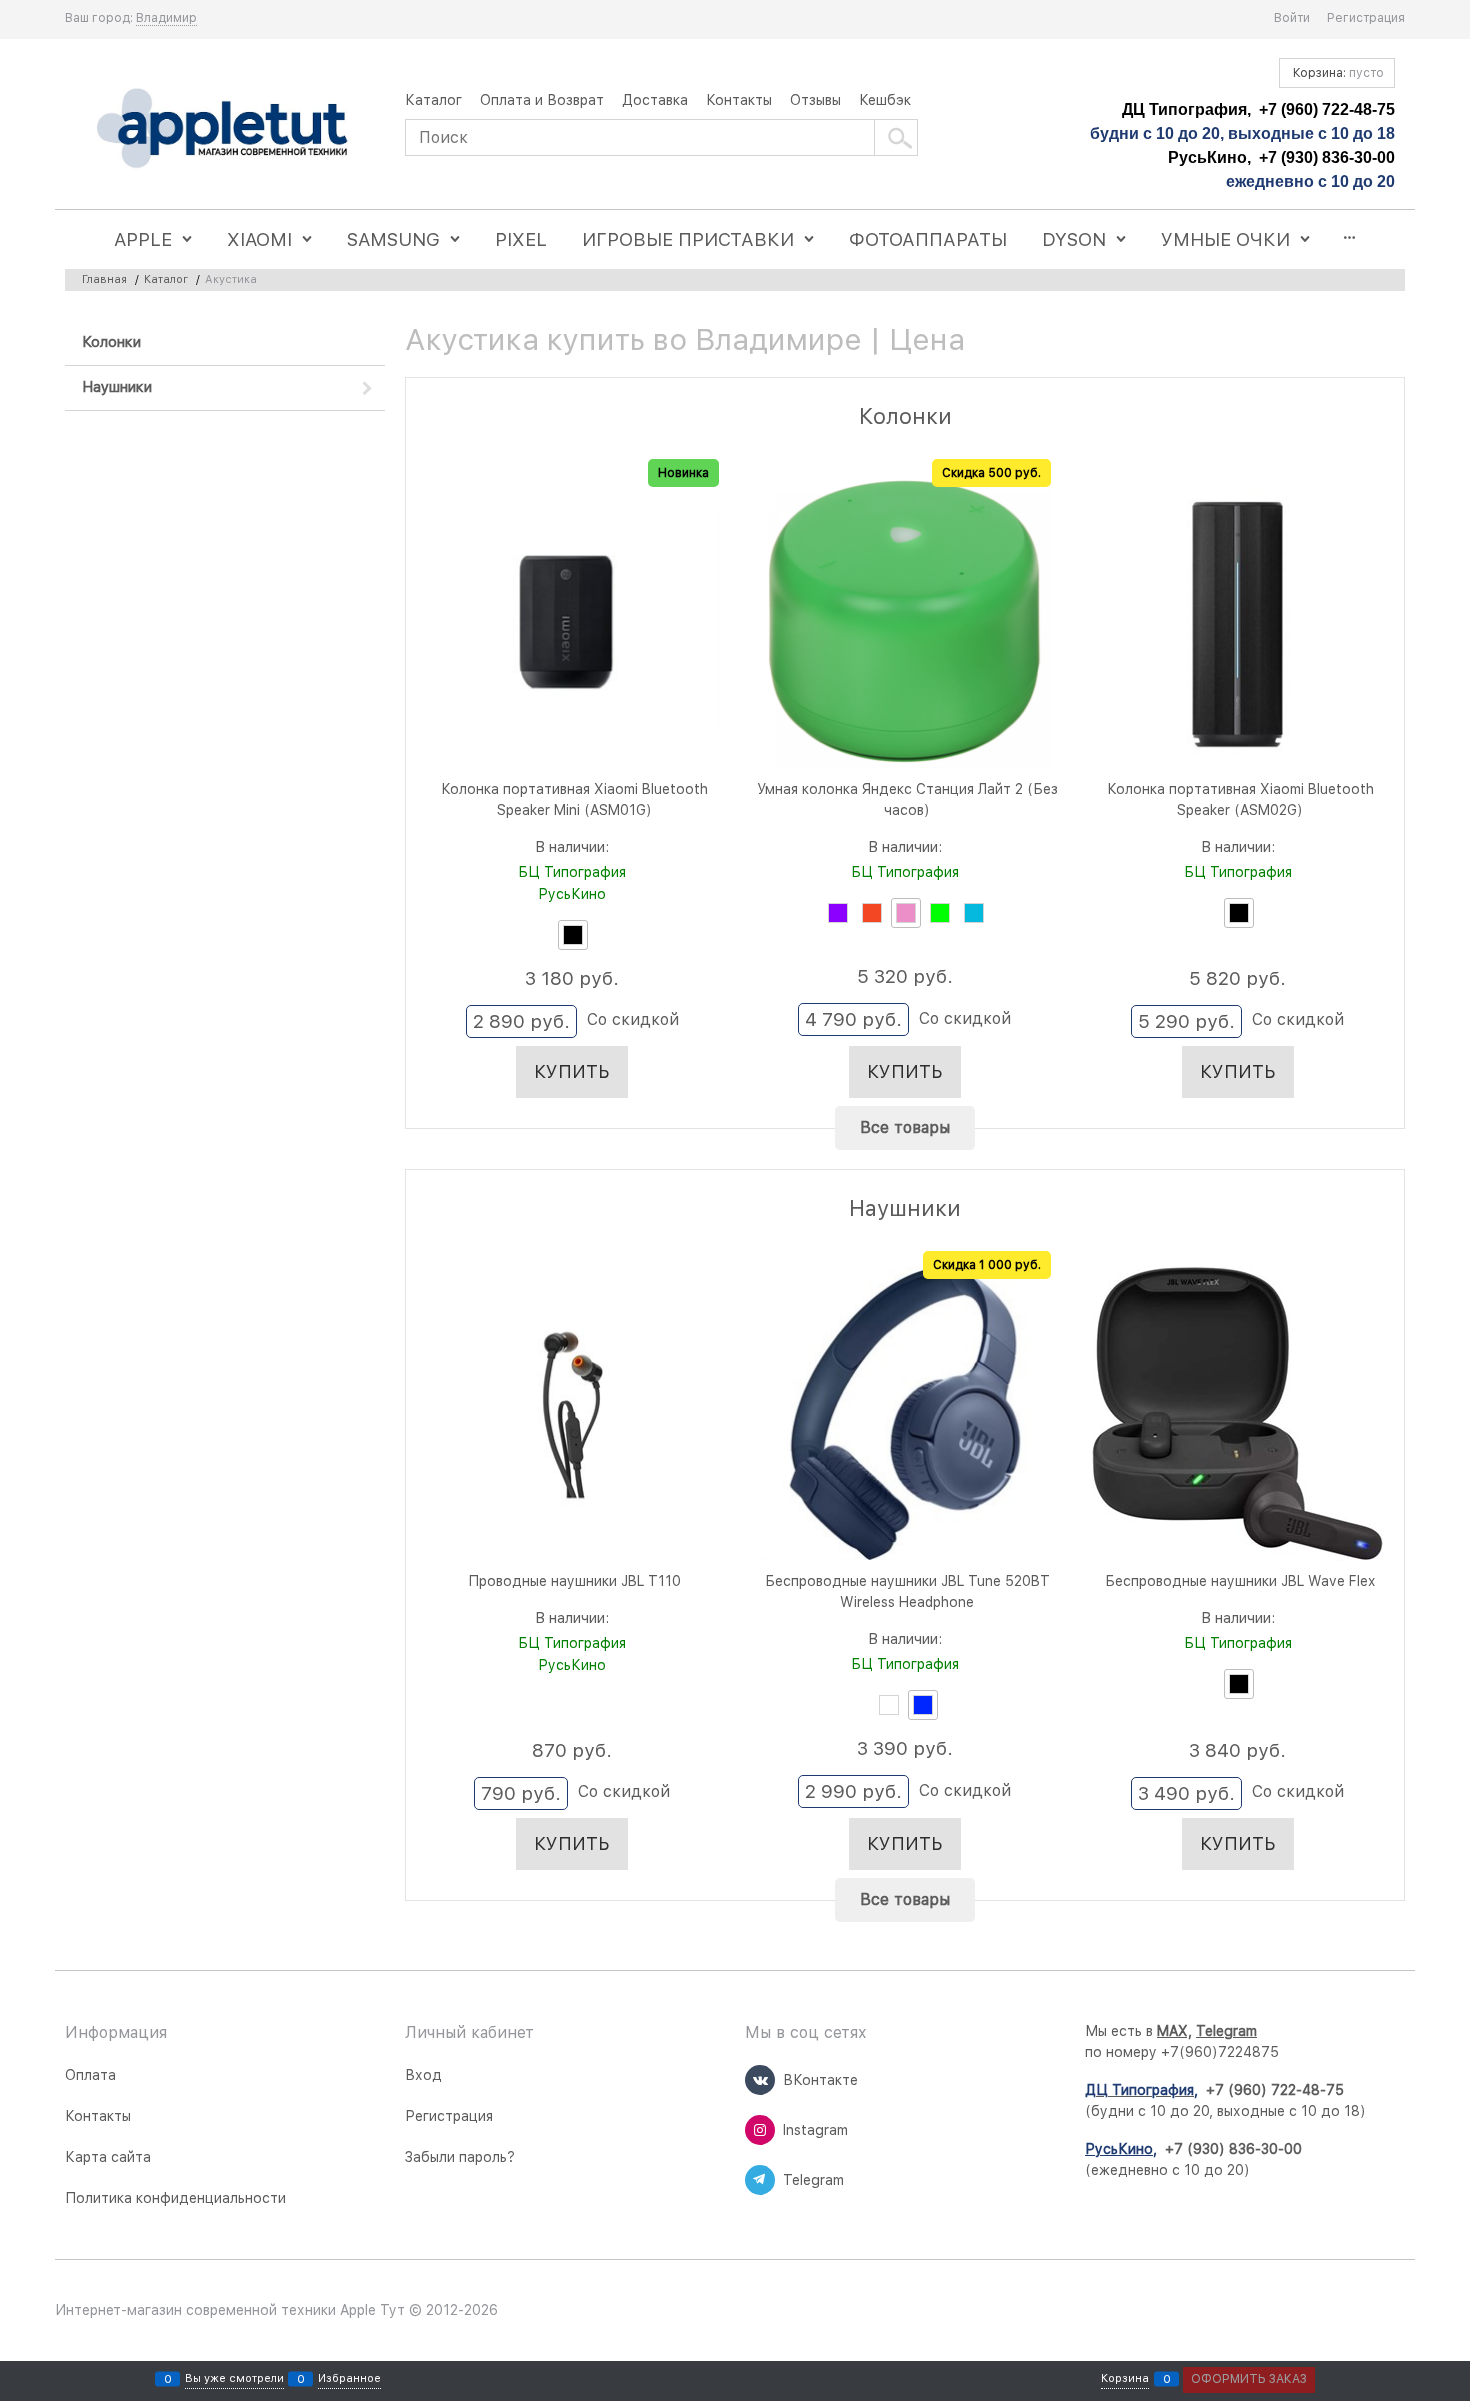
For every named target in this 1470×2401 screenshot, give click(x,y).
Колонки (905, 416)
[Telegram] (760, 2180)
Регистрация (1366, 18)
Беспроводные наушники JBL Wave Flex (1240, 1581)
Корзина (1125, 2379)
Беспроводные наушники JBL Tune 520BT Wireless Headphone (907, 1591)
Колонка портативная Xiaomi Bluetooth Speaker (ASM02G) (1240, 799)
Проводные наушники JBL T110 (574, 1581)
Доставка (655, 100)
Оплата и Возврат (542, 100)
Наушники (905, 1208)
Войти (1292, 18)
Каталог (433, 100)
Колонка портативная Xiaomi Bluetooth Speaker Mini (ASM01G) (574, 799)
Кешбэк (885, 100)
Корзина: (1337, 73)
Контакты (739, 100)
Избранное (349, 2379)
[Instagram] (760, 2130)
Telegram (1226, 2031)
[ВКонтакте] (760, 2080)
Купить (572, 1071)
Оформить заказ (1249, 2379)
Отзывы (815, 100)
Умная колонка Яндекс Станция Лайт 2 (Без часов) (907, 799)
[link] (166, 18)
